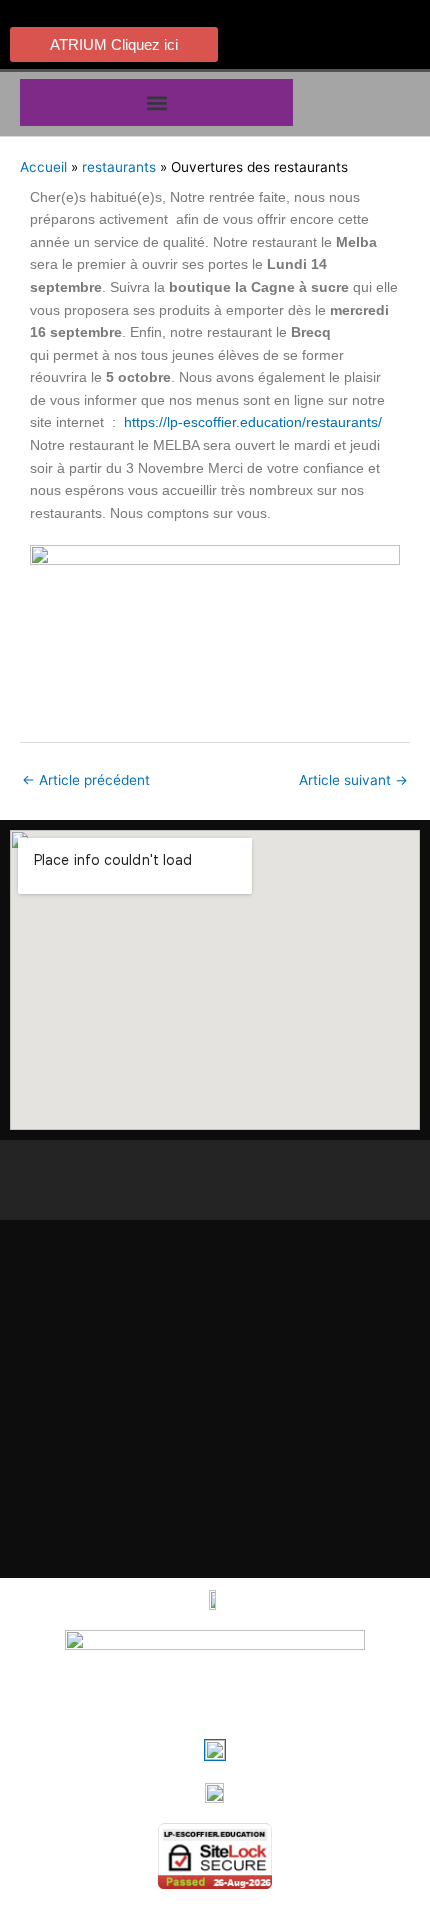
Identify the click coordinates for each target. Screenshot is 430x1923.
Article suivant (353, 780)
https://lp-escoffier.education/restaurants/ (253, 422)
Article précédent (86, 780)
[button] (156, 102)
